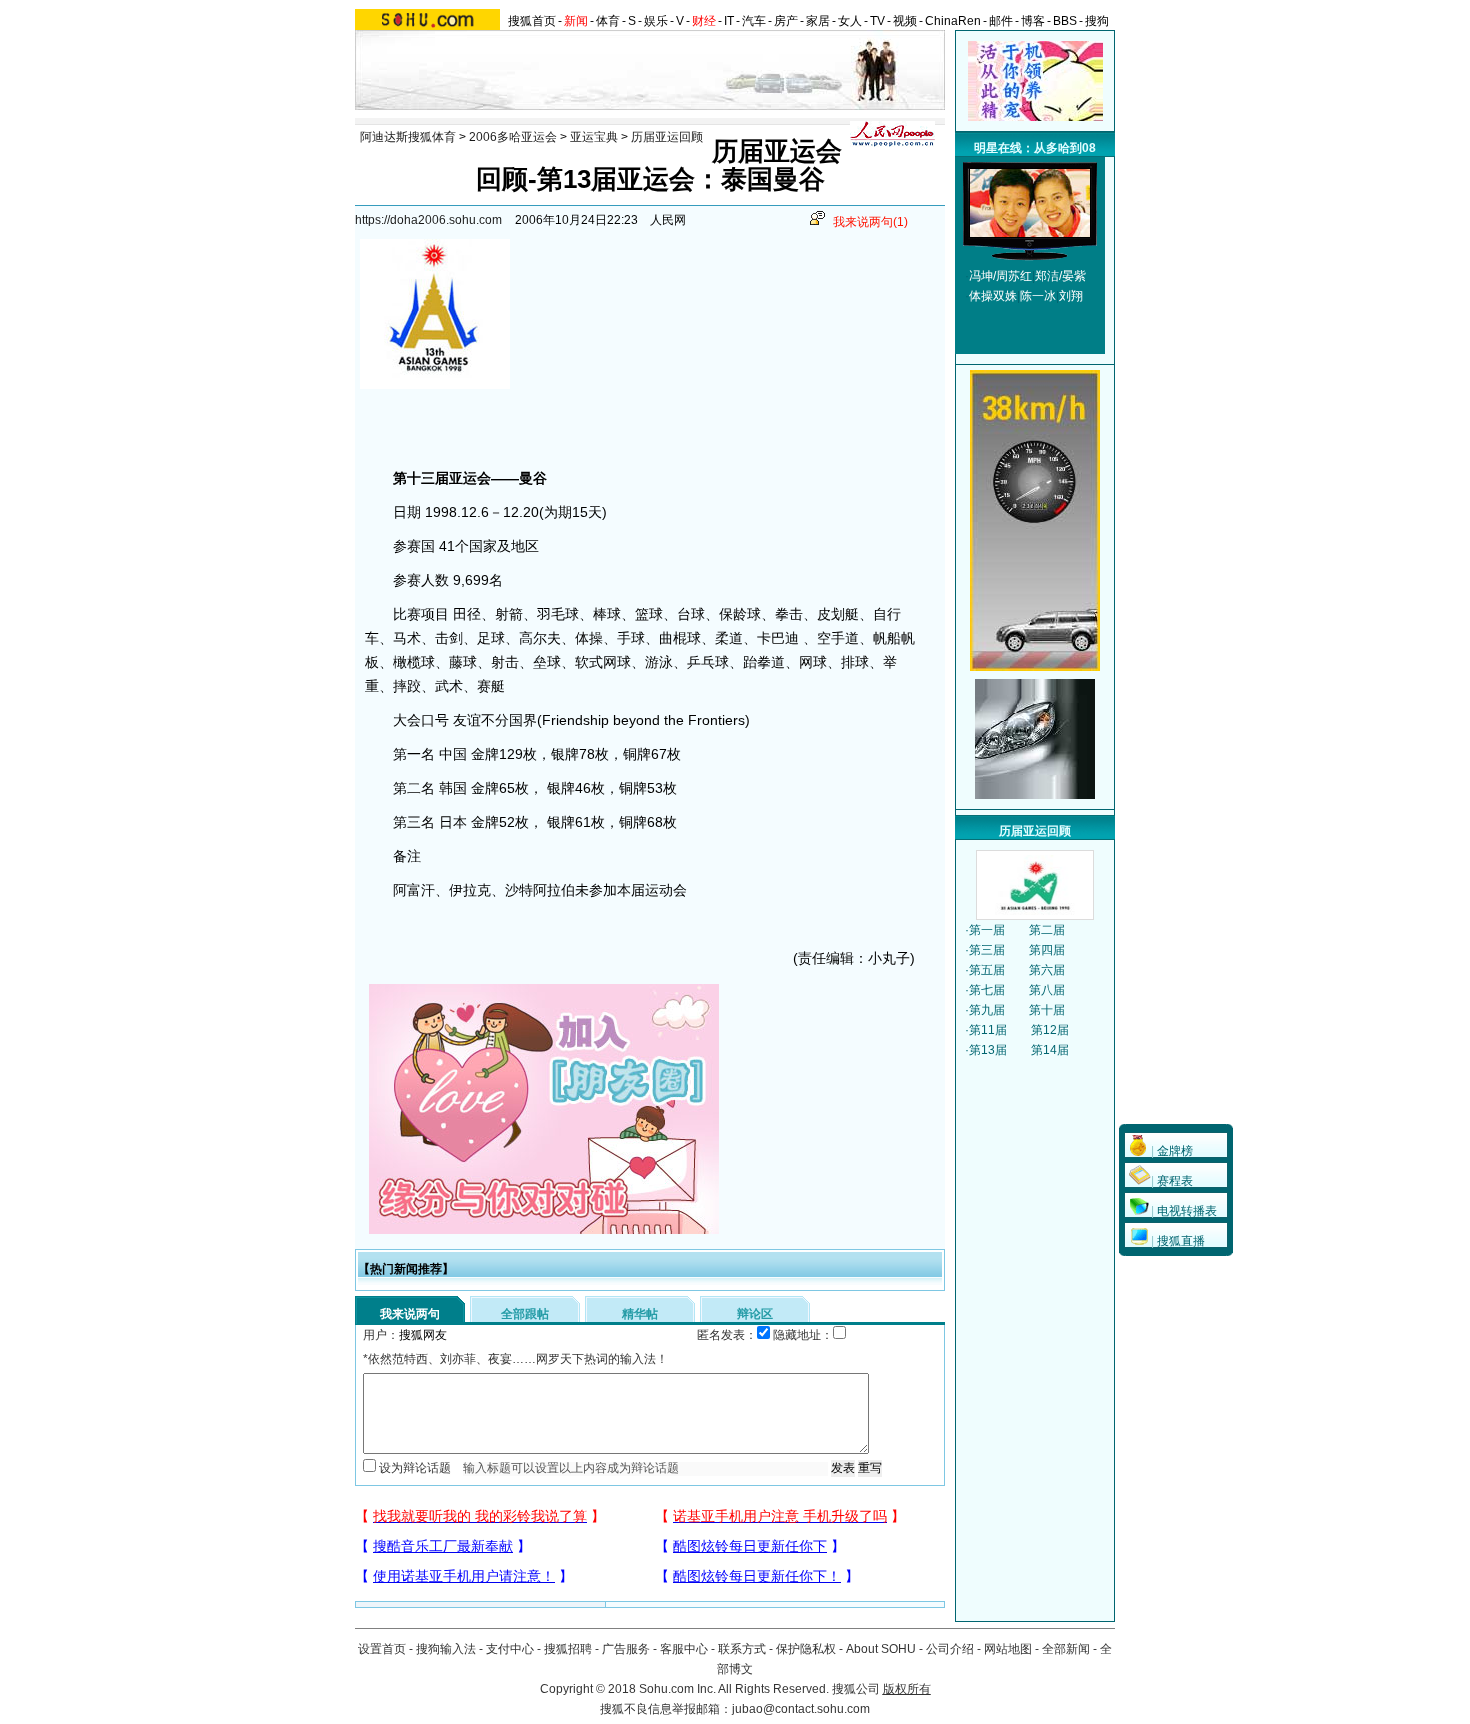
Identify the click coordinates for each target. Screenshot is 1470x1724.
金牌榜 (1175, 1151)
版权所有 (907, 1689)
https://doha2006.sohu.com (428, 220)
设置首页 (382, 1649)
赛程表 (1175, 1181)
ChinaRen (953, 21)
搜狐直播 (1181, 1241)
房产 (786, 21)
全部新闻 (1066, 1649)
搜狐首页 (532, 21)
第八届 (1047, 990)
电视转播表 (1187, 1211)
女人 (850, 21)
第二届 (1047, 930)
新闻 (576, 21)
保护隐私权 (806, 1649)
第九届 (987, 1010)
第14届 (1050, 1050)
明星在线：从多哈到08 (1035, 148)
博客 (1033, 21)
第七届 (987, 990)
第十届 (1047, 1010)
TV (877, 21)
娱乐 (656, 21)
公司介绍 (950, 1649)
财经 (704, 21)
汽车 (754, 21)
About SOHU (881, 1649)
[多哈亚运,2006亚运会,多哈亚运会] (1030, 233)
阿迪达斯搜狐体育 (408, 137)
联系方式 (742, 1649)
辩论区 (755, 1314)
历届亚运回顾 (667, 137)
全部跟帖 (525, 1314)
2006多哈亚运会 (513, 137)
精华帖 (640, 1314)
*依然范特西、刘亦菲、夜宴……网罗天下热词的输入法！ (515, 1359)
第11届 (988, 1030)
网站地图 (1008, 1649)
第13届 (988, 1050)
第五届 (987, 970)
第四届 (1047, 950)
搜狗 (1097, 21)
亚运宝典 (594, 137)
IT (729, 21)
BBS (1065, 21)
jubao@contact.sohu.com (801, 1709)
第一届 (987, 930)
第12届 (1050, 1030)
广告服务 (626, 1649)
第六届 (1047, 970)
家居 (818, 21)
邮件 (1001, 21)
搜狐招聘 (568, 1649)
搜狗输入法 (446, 1649)
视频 (905, 21)
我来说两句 (870, 222)
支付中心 (510, 1649)
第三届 (987, 950)
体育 (608, 21)
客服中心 (684, 1649)
